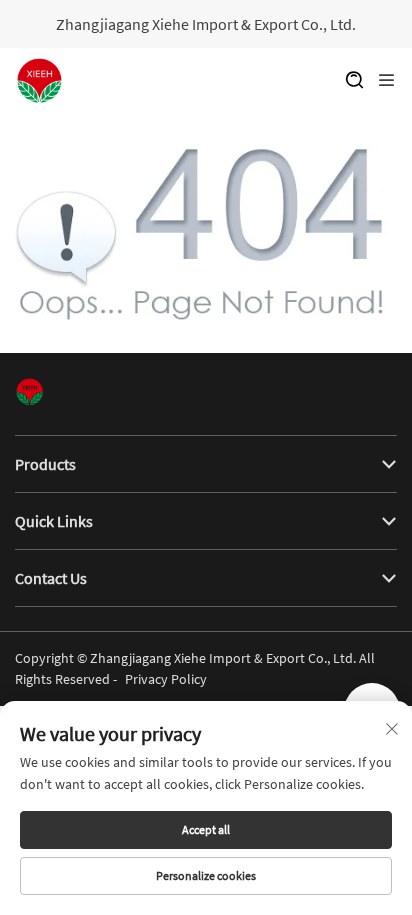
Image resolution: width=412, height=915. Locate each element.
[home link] (40, 81)
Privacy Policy (166, 679)
